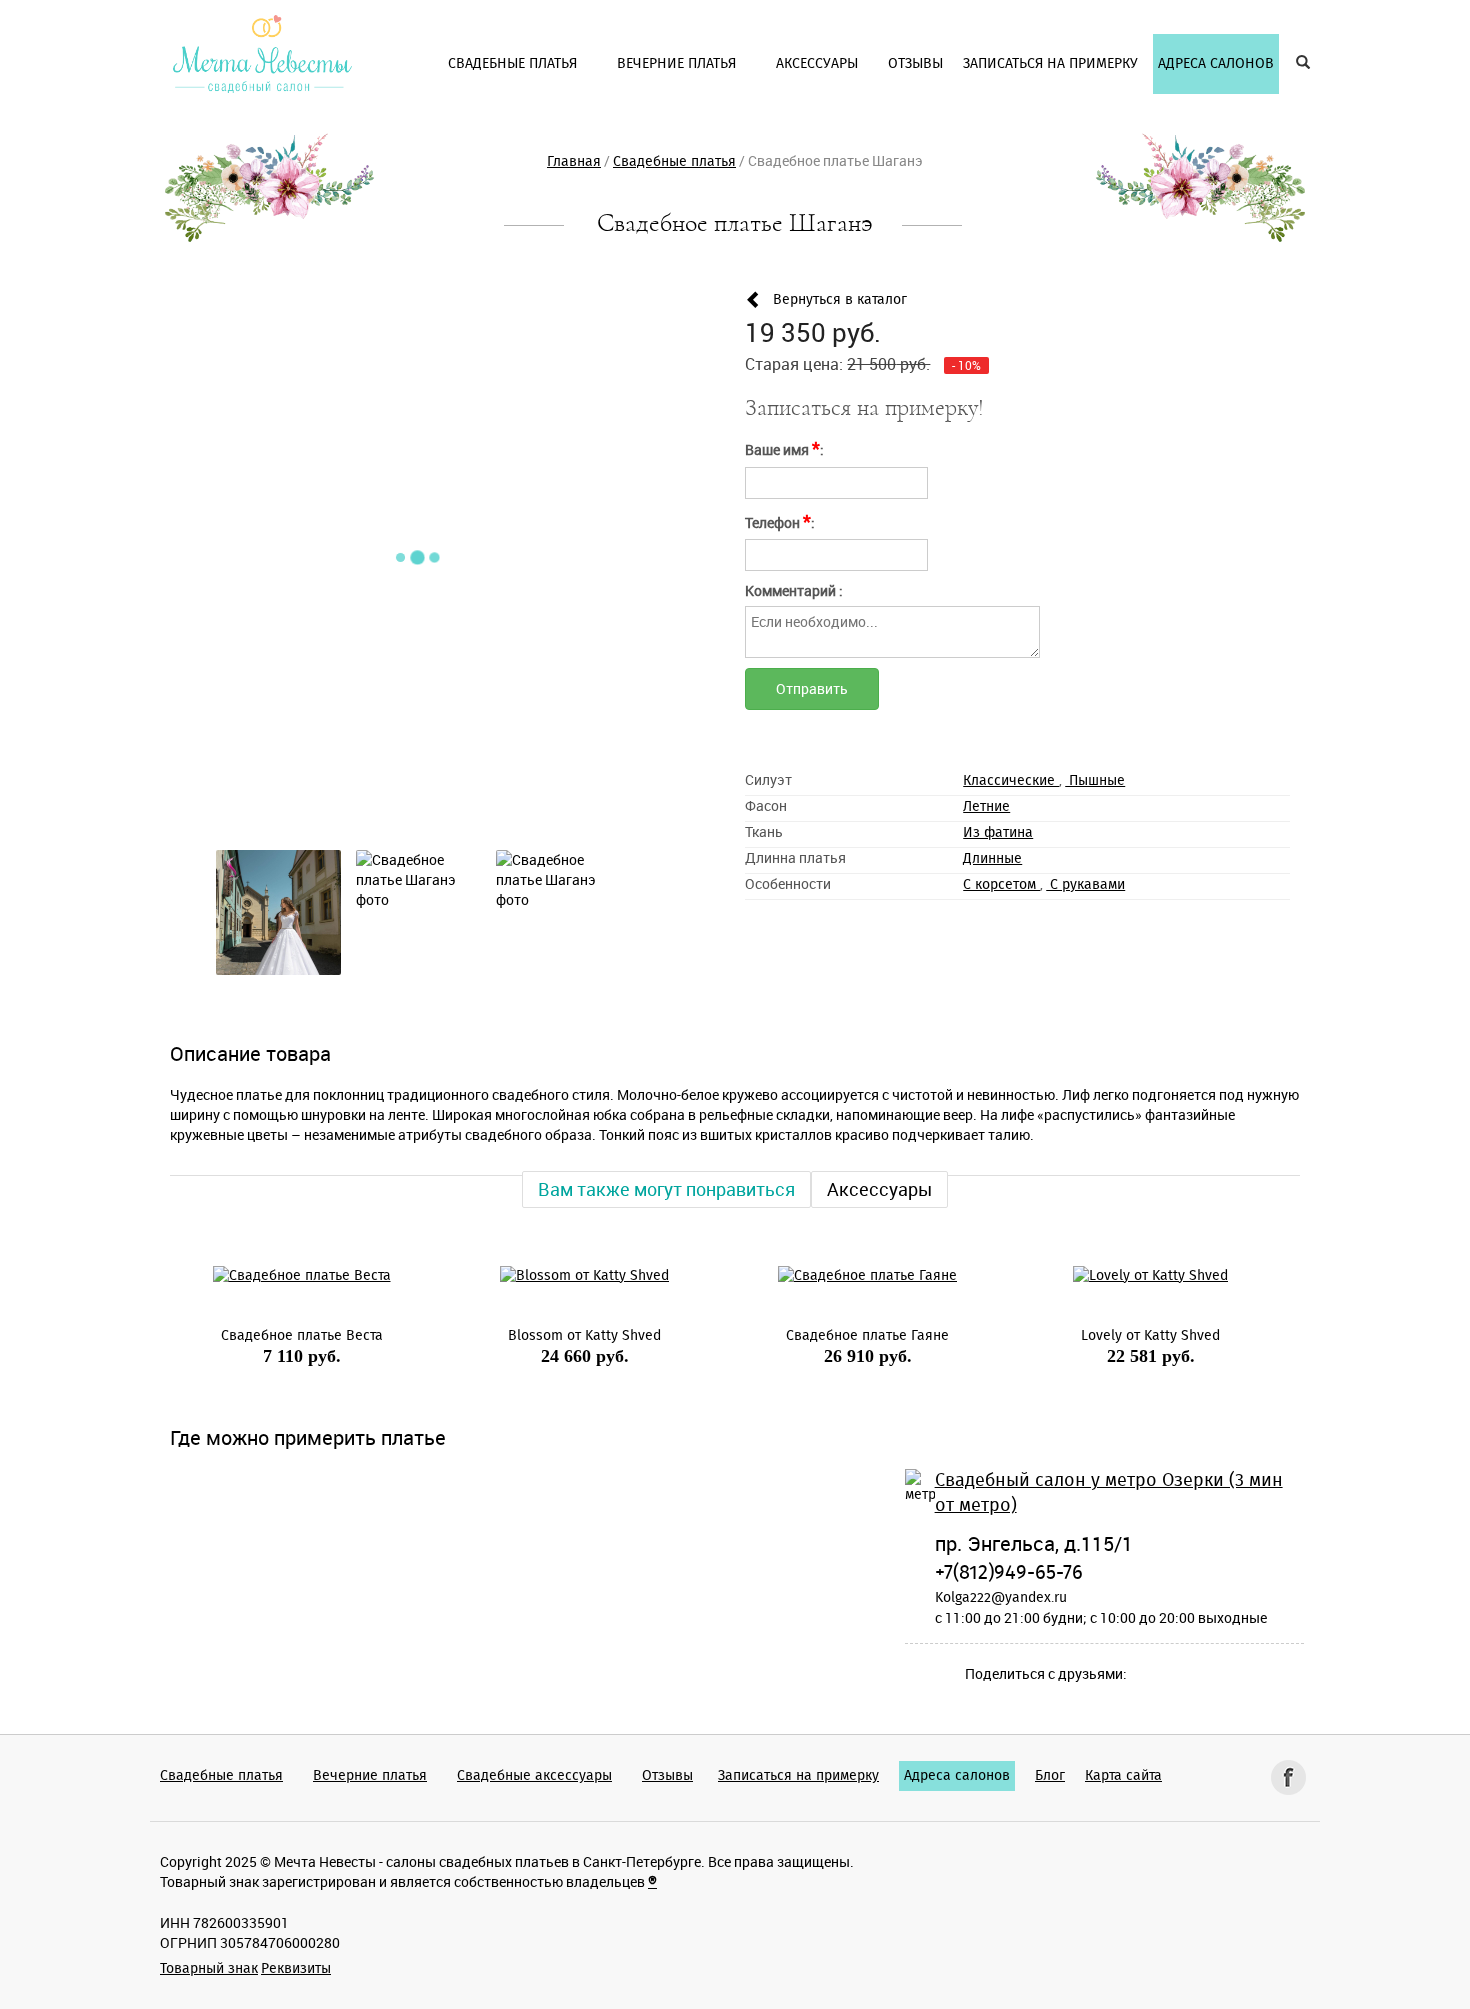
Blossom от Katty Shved (564, 1336)
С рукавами (1085, 885)
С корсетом (1001, 885)
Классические (1011, 781)
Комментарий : (794, 590)
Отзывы (667, 1776)
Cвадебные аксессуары (534, 1776)
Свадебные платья (221, 1776)
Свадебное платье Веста (281, 1336)
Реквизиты (296, 1969)
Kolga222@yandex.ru (1001, 1598)
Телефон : (780, 521)
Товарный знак (209, 1969)
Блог (1050, 1776)
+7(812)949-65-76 (1009, 1573)
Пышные (1095, 781)
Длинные (992, 859)
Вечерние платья (370, 1776)
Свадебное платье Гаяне (847, 1336)
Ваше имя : (784, 448)
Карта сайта (1123, 1776)
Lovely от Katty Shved (1130, 1336)
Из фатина (998, 833)
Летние (986, 807)
